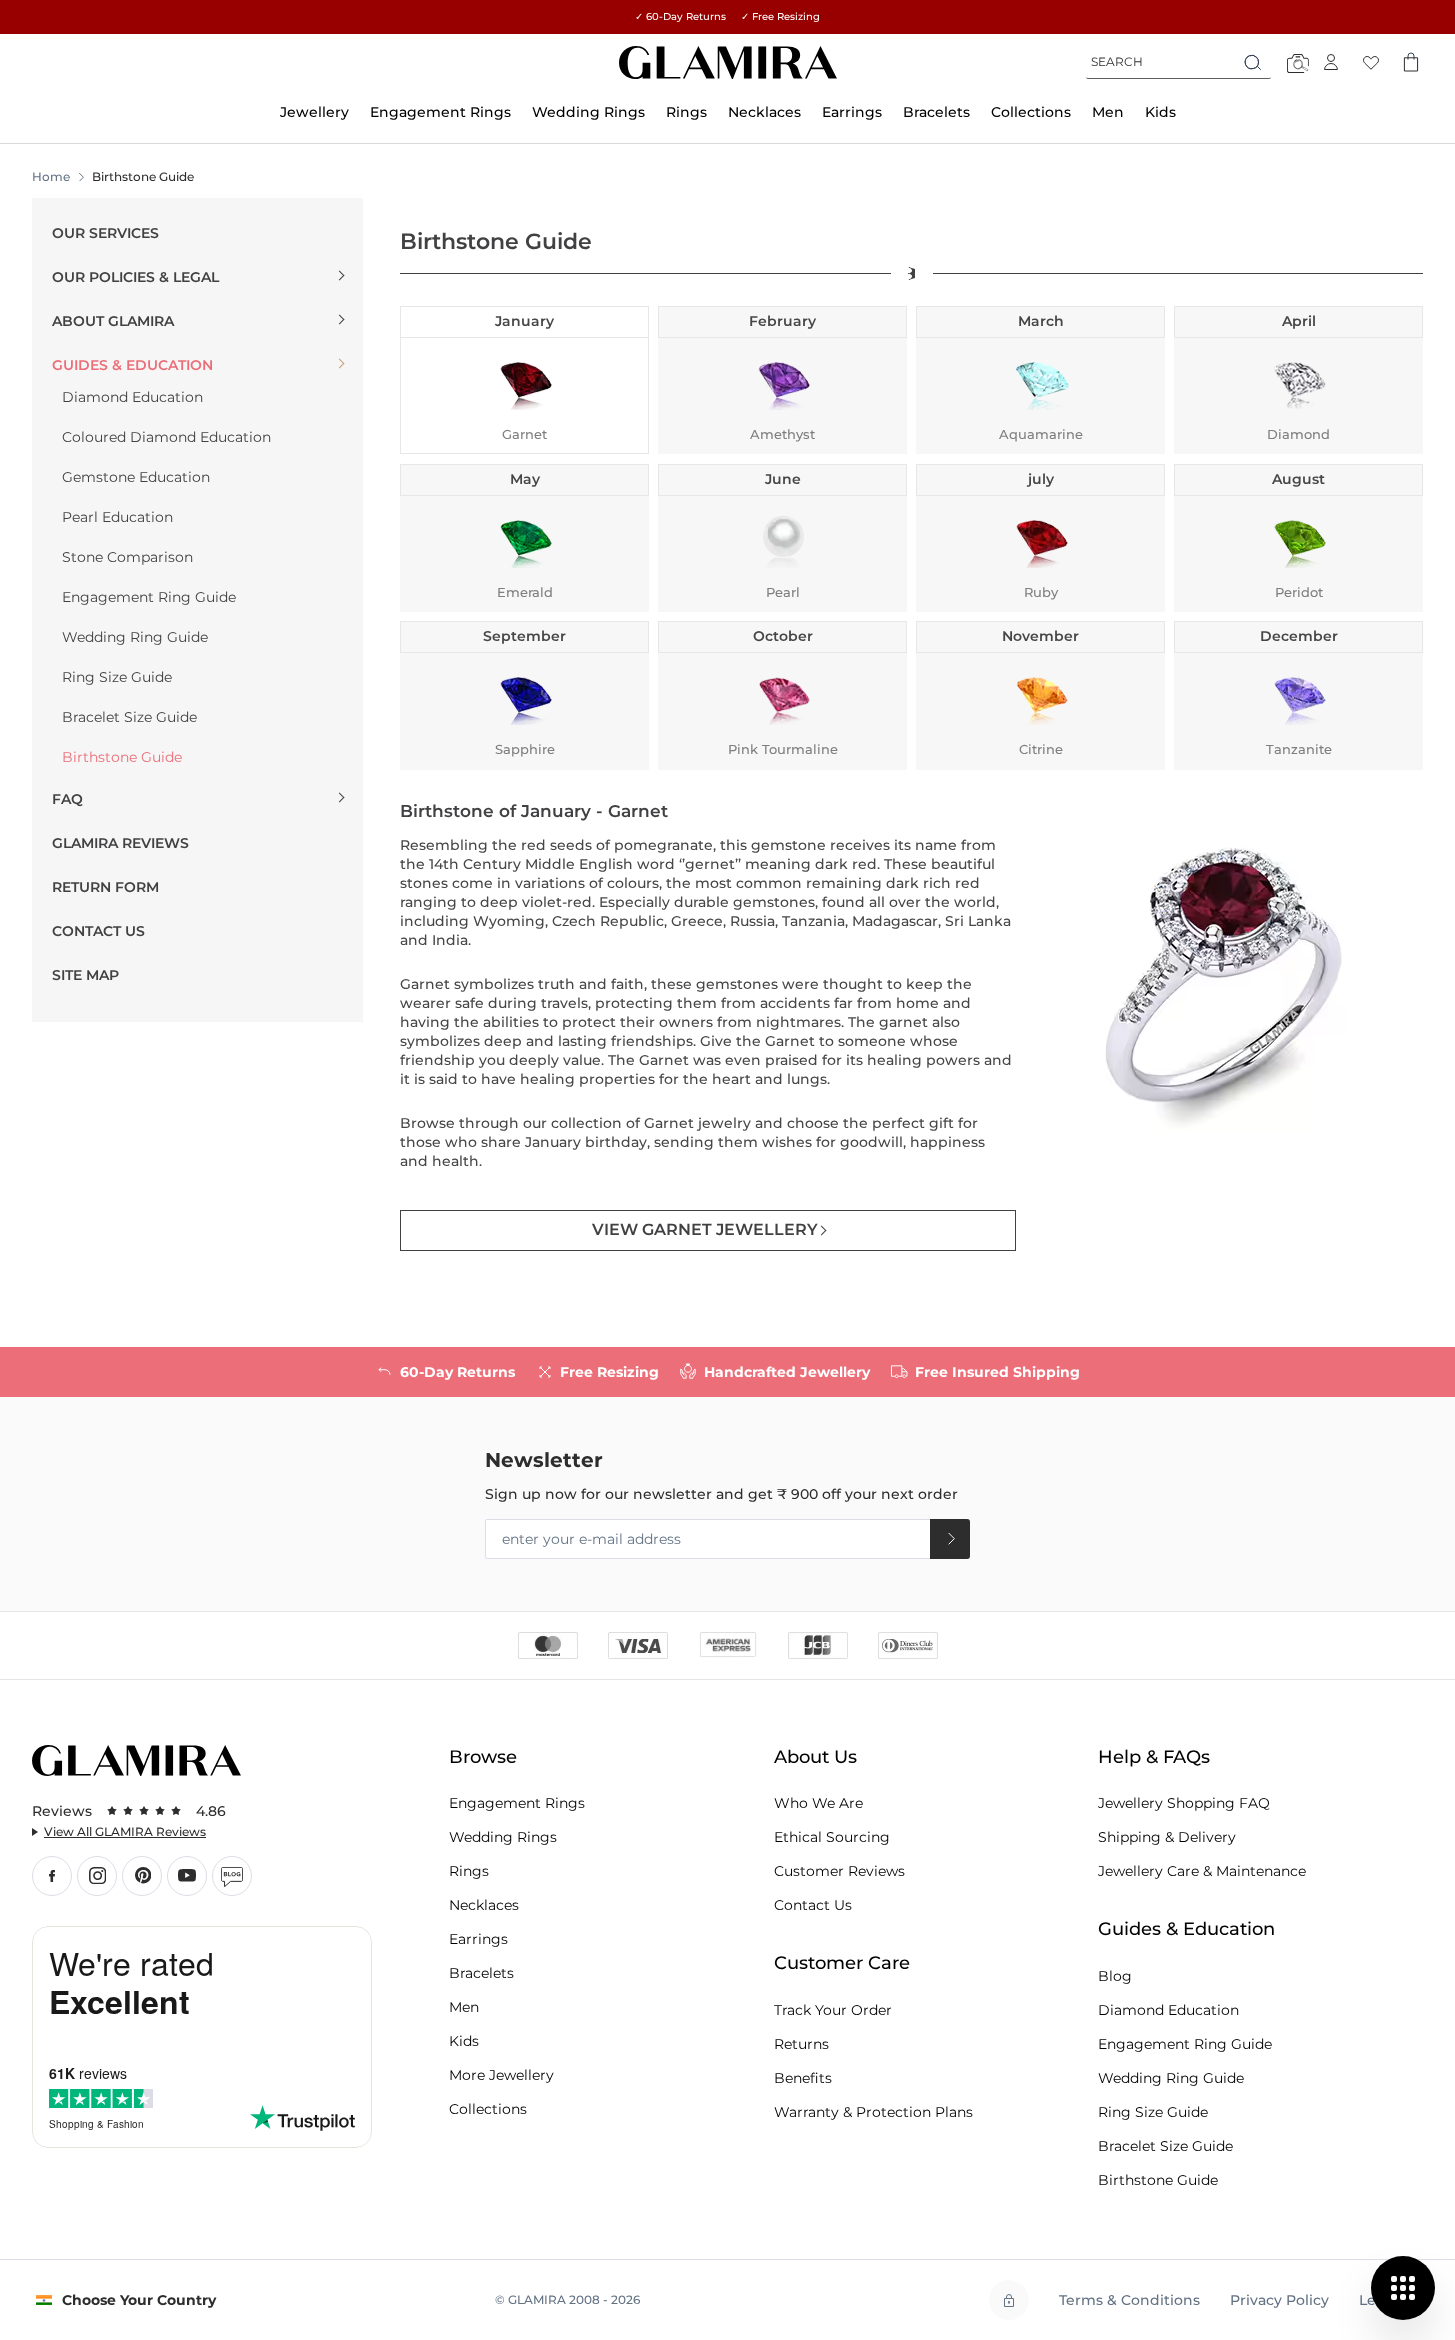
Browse (483, 1757)
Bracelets (481, 1973)
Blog (232, 1876)
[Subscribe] (950, 1539)
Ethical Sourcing (832, 1837)
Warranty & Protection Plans (873, 2112)
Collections (488, 2109)
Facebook (52, 1876)
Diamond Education (1168, 2010)
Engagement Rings (517, 1803)
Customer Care (842, 1963)
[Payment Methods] (728, 1644)
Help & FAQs (1154, 1757)
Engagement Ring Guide (1185, 2044)
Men (464, 2007)
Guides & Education (1186, 1929)
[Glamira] (728, 62)
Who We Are (818, 1803)
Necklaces (484, 1905)
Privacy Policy (1279, 2300)
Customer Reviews (839, 1871)
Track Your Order (833, 2010)
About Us (815, 1757)
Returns (801, 2044)
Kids (464, 2041)
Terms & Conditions (1129, 2300)
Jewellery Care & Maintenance (1202, 1871)
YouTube (187, 1876)
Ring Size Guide (1153, 2112)
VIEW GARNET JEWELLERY (705, 1229)
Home (51, 176)
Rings (469, 1871)
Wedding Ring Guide (1171, 2078)
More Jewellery (501, 2075)
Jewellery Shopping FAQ (1184, 1803)
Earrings (478, 1939)
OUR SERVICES (105, 233)
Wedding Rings (503, 1837)
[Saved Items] (1371, 62)
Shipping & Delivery (1167, 1837)
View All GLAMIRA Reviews (125, 1831)
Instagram (97, 1876)
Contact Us (813, 1905)
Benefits (803, 2078)
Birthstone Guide (1158, 2180)
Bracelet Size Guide (1165, 2146)
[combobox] (1178, 62)
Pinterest (142, 1876)
